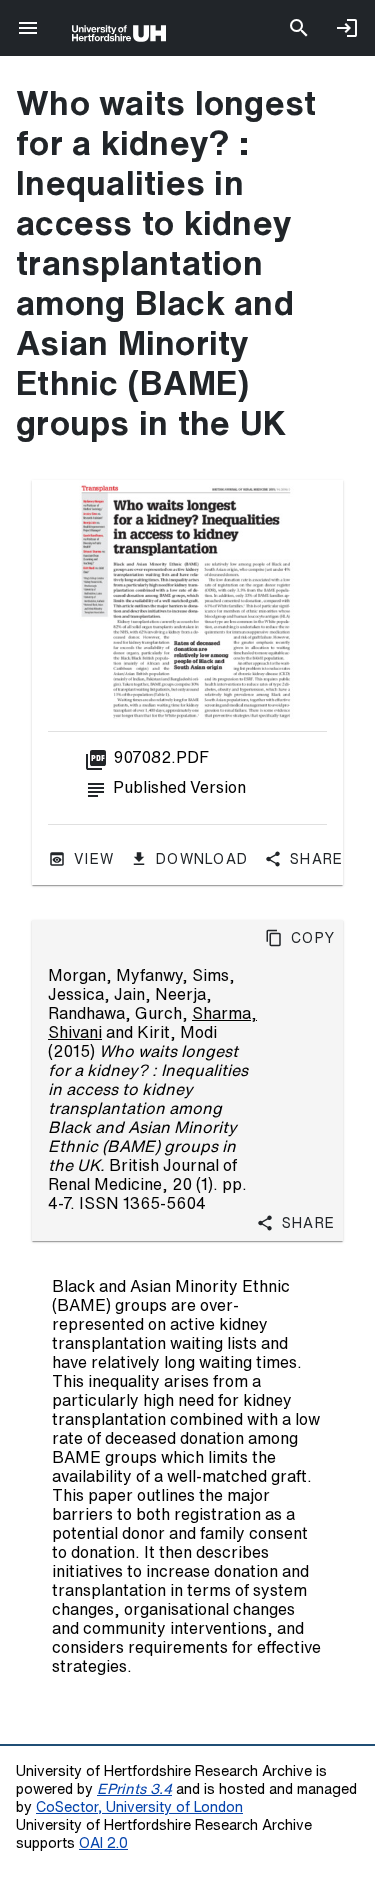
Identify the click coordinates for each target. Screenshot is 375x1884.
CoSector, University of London (139, 1806)
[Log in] (347, 28)
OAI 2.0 (103, 1842)
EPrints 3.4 (134, 1788)
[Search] (299, 28)
